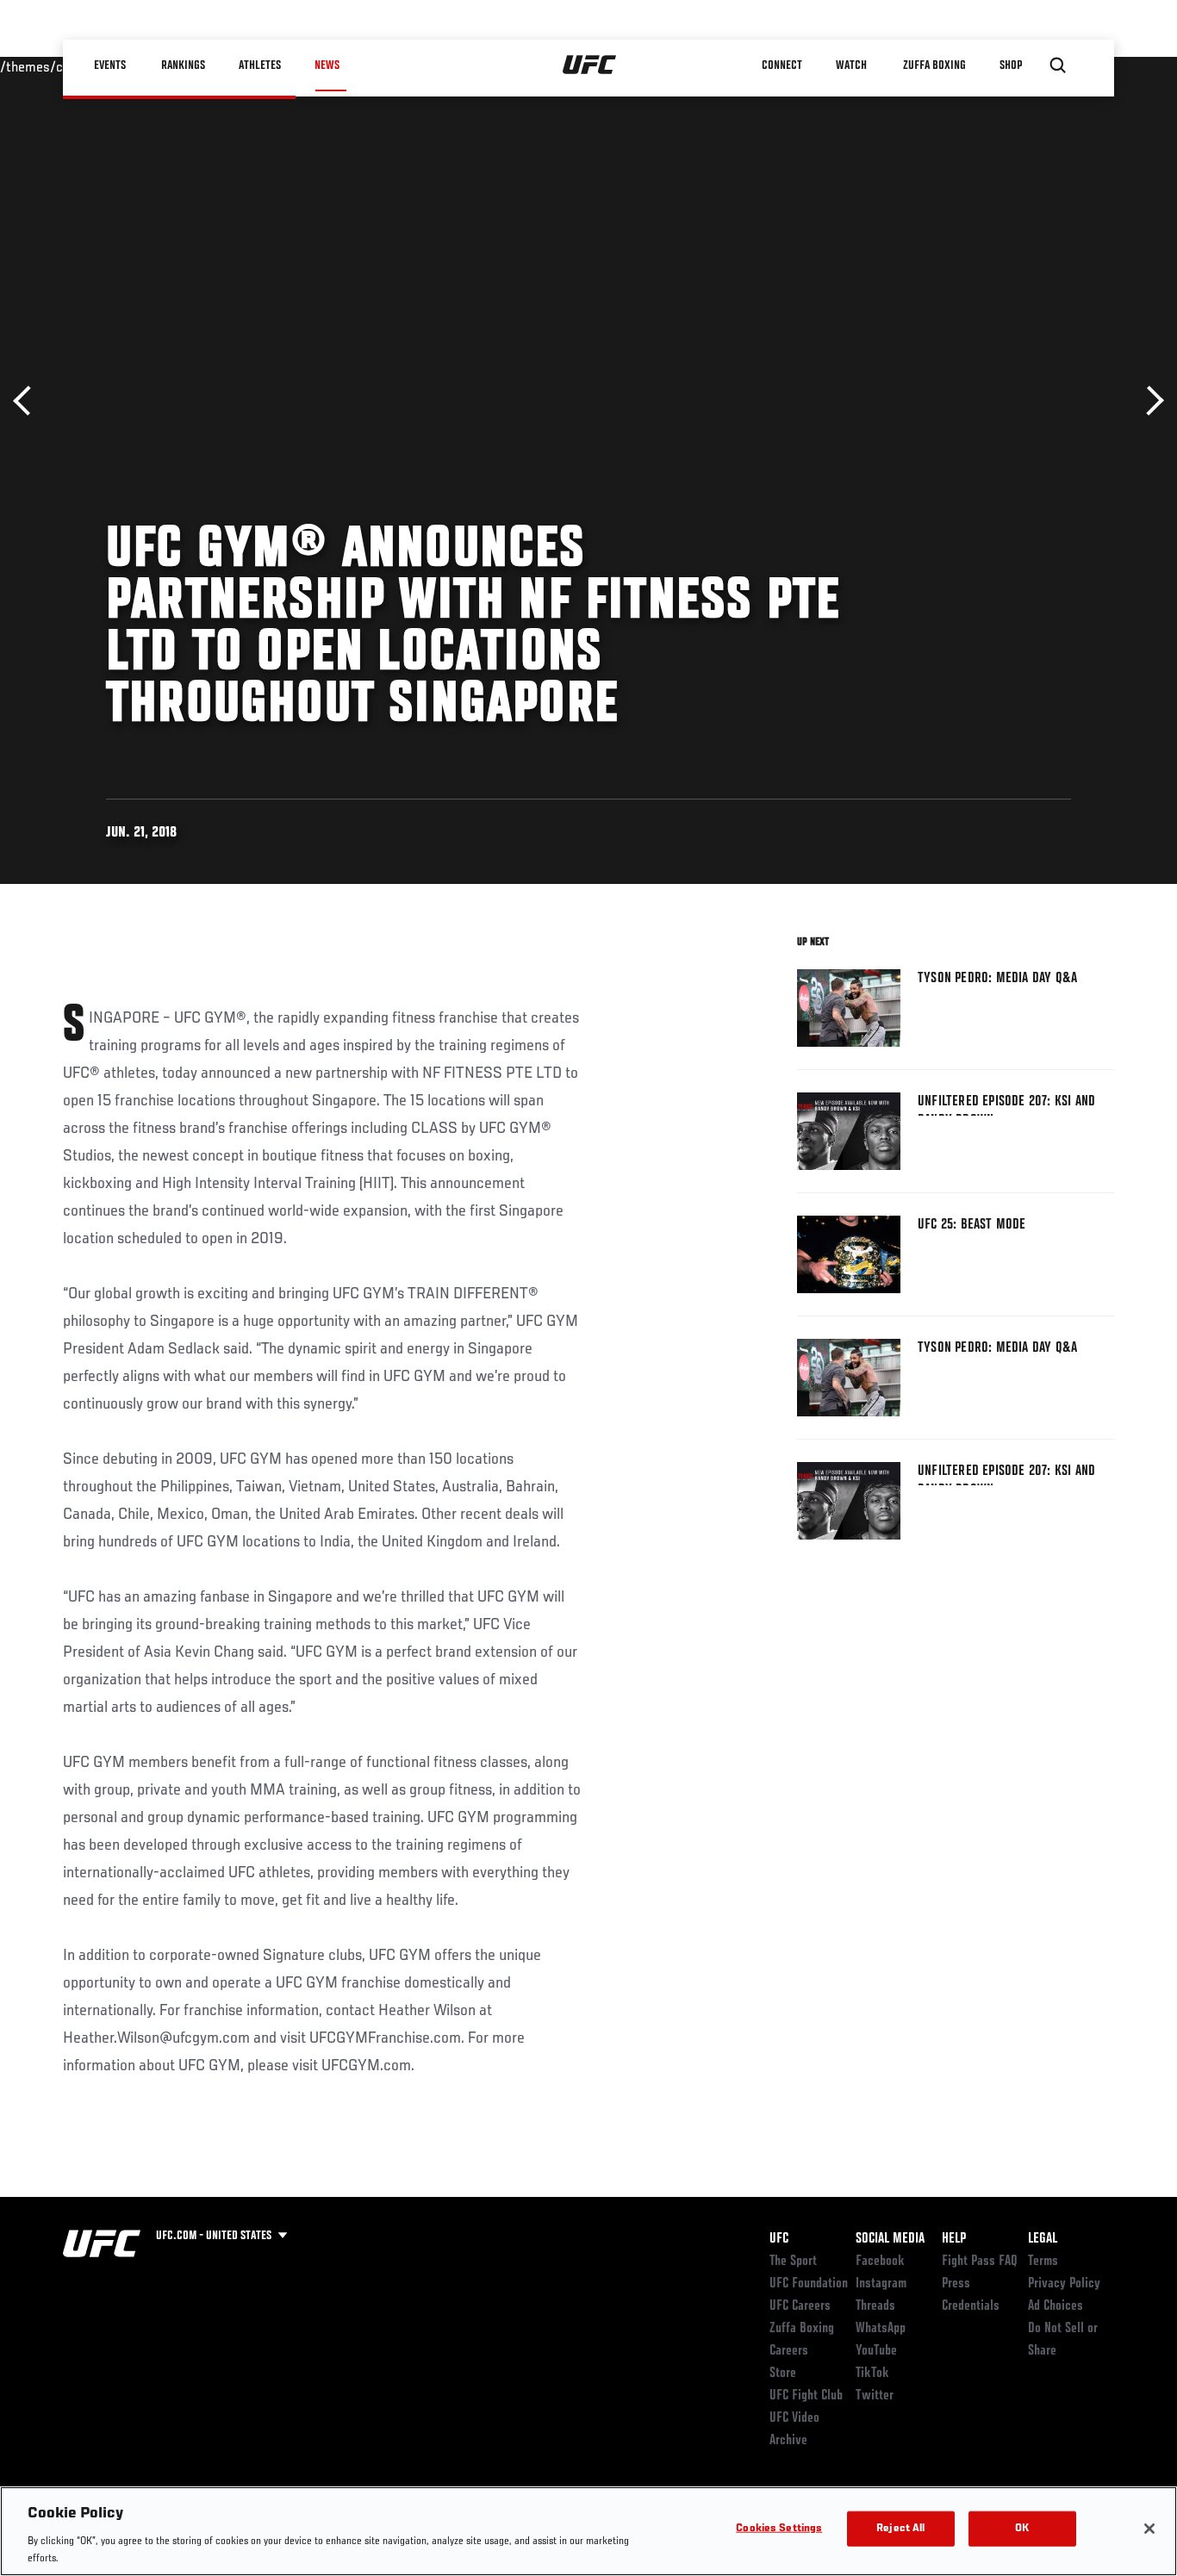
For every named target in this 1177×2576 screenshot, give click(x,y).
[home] (590, 65)
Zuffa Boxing (934, 65)
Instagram (881, 2284)
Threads (875, 2306)
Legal (1043, 2239)
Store (783, 2374)
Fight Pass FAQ (980, 2262)
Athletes (260, 65)
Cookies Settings (779, 2529)
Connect (782, 65)
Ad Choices (1056, 2306)
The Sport (793, 2262)
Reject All (900, 2529)
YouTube (876, 2351)
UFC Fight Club (806, 2396)
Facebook (880, 2262)
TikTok (872, 2374)
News (327, 65)
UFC (779, 2239)
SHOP (1011, 65)
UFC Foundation (809, 2284)
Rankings (183, 65)
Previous (28, 401)
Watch (851, 65)
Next (1149, 401)
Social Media (890, 2239)
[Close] (1149, 2529)
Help (954, 2239)
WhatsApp (881, 2329)
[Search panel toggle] (1058, 65)
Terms (1043, 2262)
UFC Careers (800, 2306)
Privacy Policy (1064, 2284)
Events (110, 65)
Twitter (875, 2396)
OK (1022, 2529)
